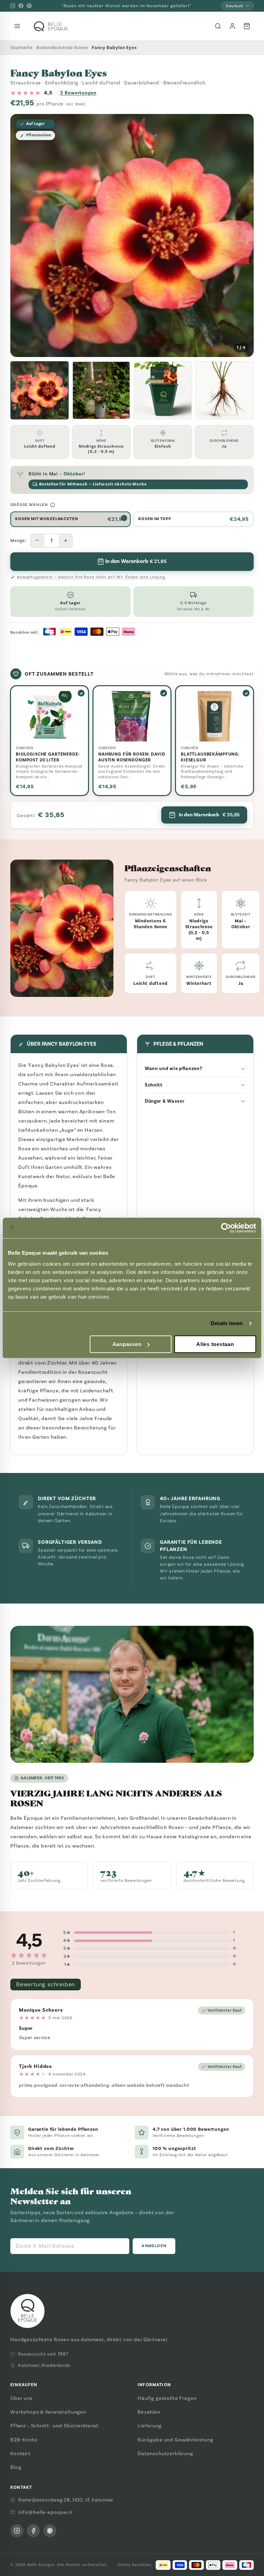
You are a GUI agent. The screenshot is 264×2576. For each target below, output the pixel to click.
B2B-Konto (24, 2440)
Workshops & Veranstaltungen (48, 2412)
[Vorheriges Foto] (21, 235)
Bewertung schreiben (46, 1984)
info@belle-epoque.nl (45, 2512)
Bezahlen (149, 2412)
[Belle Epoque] (51, 26)
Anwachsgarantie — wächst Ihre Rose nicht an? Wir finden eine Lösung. (92, 577)
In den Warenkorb (209, 815)
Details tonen (227, 1323)
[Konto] (232, 26)
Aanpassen (127, 1344)
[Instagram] (13, 6)
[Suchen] (218, 26)
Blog (16, 2467)
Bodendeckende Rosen (62, 48)
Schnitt (154, 1085)
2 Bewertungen (78, 93)
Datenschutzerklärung (165, 2453)
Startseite (21, 48)
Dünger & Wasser (165, 1101)
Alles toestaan (215, 1344)
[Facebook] (21, 6)
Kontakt (20, 2453)
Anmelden (154, 2246)
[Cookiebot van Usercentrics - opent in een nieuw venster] (226, 1228)
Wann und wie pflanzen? (173, 1068)
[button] (40, 390)
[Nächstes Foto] (243, 235)
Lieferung (150, 2426)
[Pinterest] (29, 6)
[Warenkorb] (247, 26)
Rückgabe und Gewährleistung (175, 2440)
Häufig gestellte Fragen (167, 2398)
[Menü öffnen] (17, 26)
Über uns (21, 2398)
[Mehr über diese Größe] (53, 505)
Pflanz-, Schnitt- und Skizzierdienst (54, 2426)
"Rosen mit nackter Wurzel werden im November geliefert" (127, 6)
